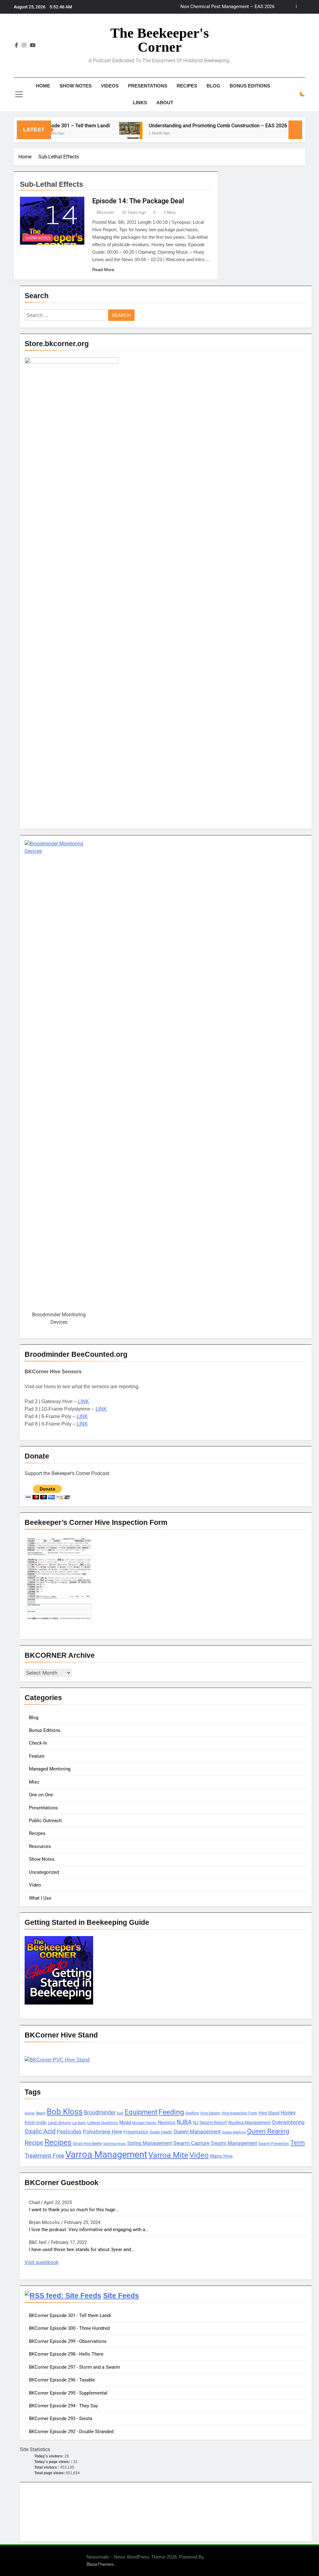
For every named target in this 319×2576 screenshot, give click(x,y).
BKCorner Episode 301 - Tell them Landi (70, 2315)
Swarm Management (234, 2143)
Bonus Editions (250, 86)
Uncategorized (44, 1872)
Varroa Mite (168, 2155)
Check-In (38, 1743)
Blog (213, 86)
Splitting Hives (114, 2144)
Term (298, 2143)
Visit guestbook (42, 2262)
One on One (41, 1795)
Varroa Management (106, 2155)
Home (43, 86)
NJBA (184, 2122)
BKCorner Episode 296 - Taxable (62, 2380)
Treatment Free (44, 2156)
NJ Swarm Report (210, 2122)
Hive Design (210, 2113)
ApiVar (30, 2113)
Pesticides (69, 2132)
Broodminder (100, 2112)
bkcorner (105, 212)
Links (140, 103)
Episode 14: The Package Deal (138, 201)
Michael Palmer (144, 2123)
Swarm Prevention (274, 2144)
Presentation (136, 2132)
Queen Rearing (268, 2131)
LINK (83, 1401)
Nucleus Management (250, 2122)
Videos (110, 86)
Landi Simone (60, 2123)
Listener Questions (103, 2123)
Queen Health (161, 2132)
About (165, 103)
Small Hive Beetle (87, 2144)
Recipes (187, 86)
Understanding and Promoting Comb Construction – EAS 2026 (193, 126)
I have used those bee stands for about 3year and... (82, 2249)
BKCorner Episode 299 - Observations (68, 2341)
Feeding (171, 2112)
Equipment (141, 2112)
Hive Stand (269, 2113)
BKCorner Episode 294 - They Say (63, 2406)
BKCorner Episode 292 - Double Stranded (71, 2432)
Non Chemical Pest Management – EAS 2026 (227, 7)
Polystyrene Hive (102, 2132)
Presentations (148, 86)
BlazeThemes (100, 2564)
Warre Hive (221, 2156)
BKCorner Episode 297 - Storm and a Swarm (74, 2367)
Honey (288, 2113)
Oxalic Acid (40, 2131)
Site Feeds (121, 2296)
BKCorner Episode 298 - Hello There (66, 2354)
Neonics (167, 2122)
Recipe (34, 2143)
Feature (37, 1756)
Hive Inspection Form (239, 2113)
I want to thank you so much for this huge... (74, 2210)
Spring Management (150, 2143)
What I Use (40, 1898)
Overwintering (288, 2122)
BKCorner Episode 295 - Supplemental (68, 2393)
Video (35, 1885)
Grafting (192, 2113)
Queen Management (197, 2132)
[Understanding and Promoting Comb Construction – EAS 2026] (105, 134)
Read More (103, 270)
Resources (40, 1846)
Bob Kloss (65, 2112)
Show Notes (76, 86)
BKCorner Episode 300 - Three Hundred (69, 2328)
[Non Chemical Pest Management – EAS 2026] (283, 134)
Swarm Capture (191, 2143)
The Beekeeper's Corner (160, 40)
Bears (41, 2113)
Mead (125, 2122)
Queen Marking (234, 2132)
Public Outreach (45, 1821)
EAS (120, 2113)
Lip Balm (79, 2123)
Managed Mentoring (50, 1769)
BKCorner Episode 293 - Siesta (61, 2419)
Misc (34, 1782)
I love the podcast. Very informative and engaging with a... (89, 2230)
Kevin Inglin (36, 2122)
